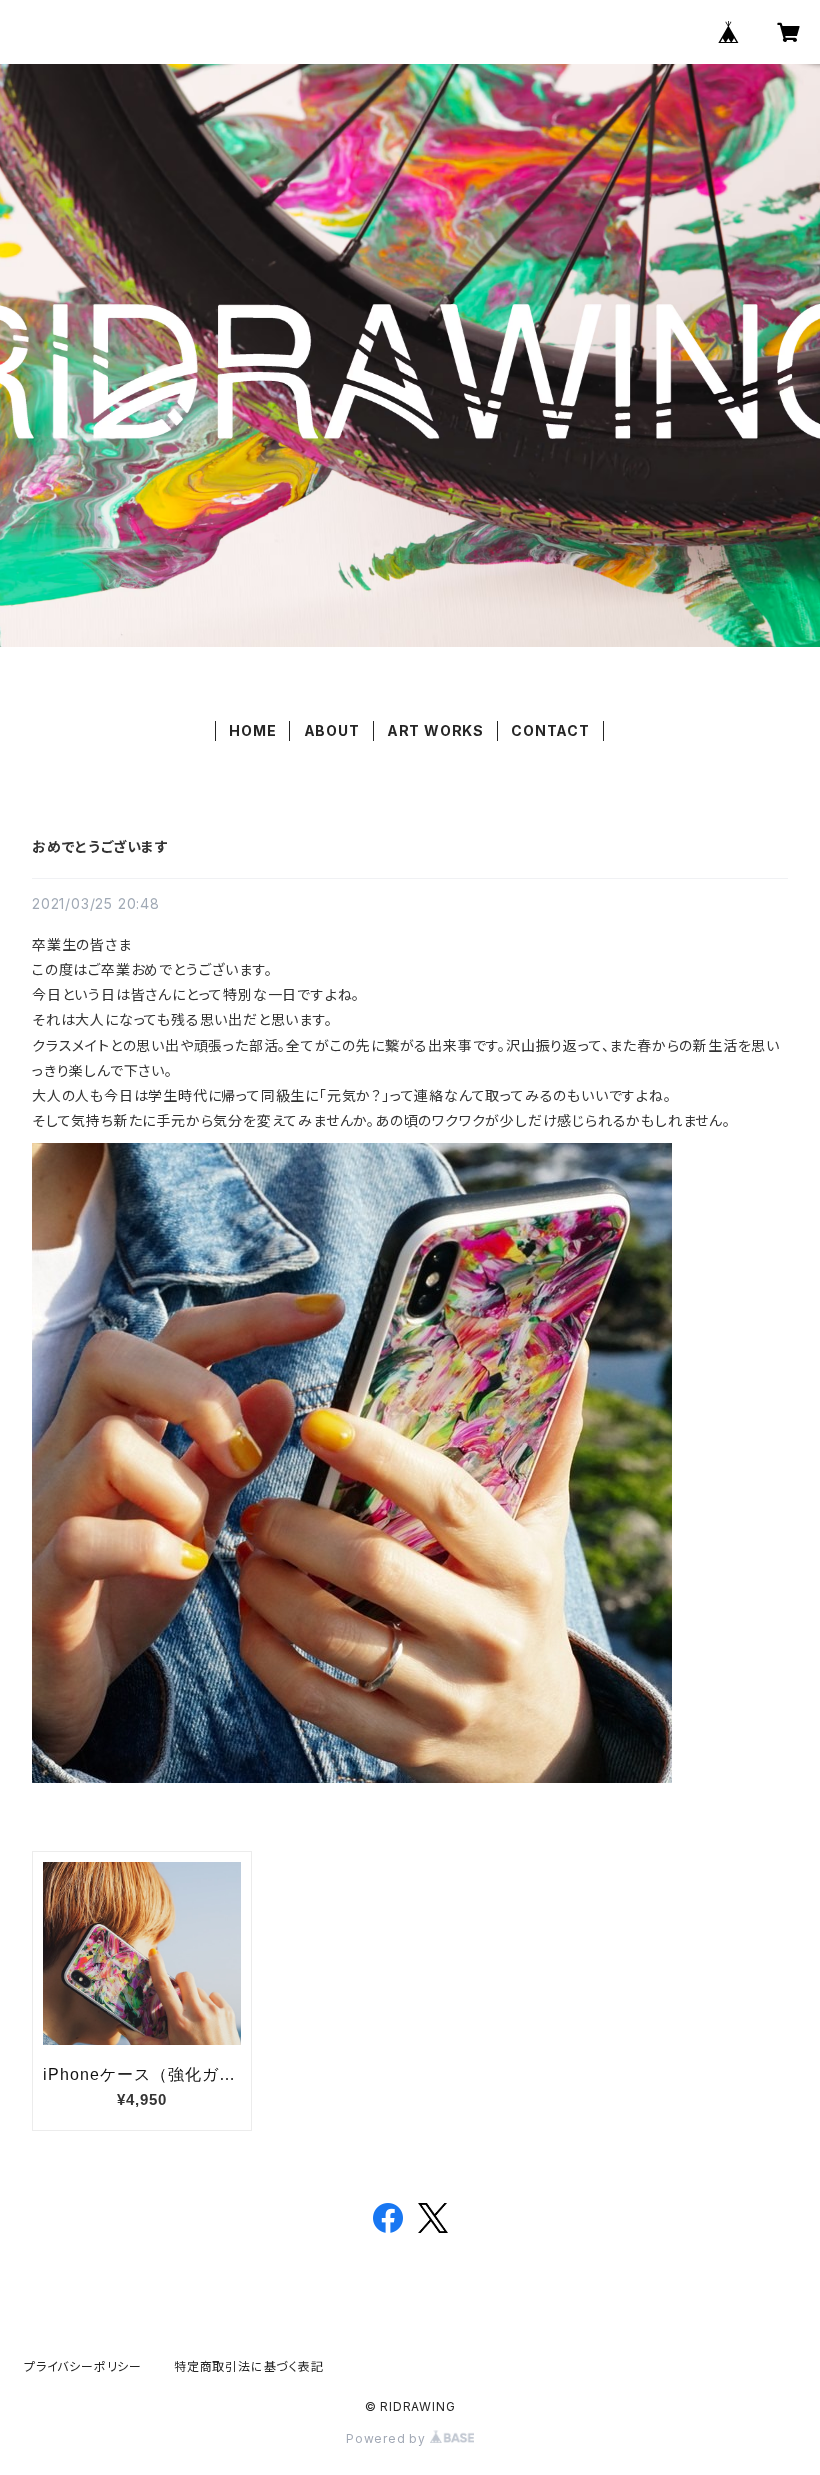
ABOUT (332, 730)
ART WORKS (435, 730)
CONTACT (550, 730)
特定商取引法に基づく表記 (249, 2366)
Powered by (388, 2438)
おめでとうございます (100, 846)
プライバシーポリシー (83, 2366)
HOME (252, 730)
